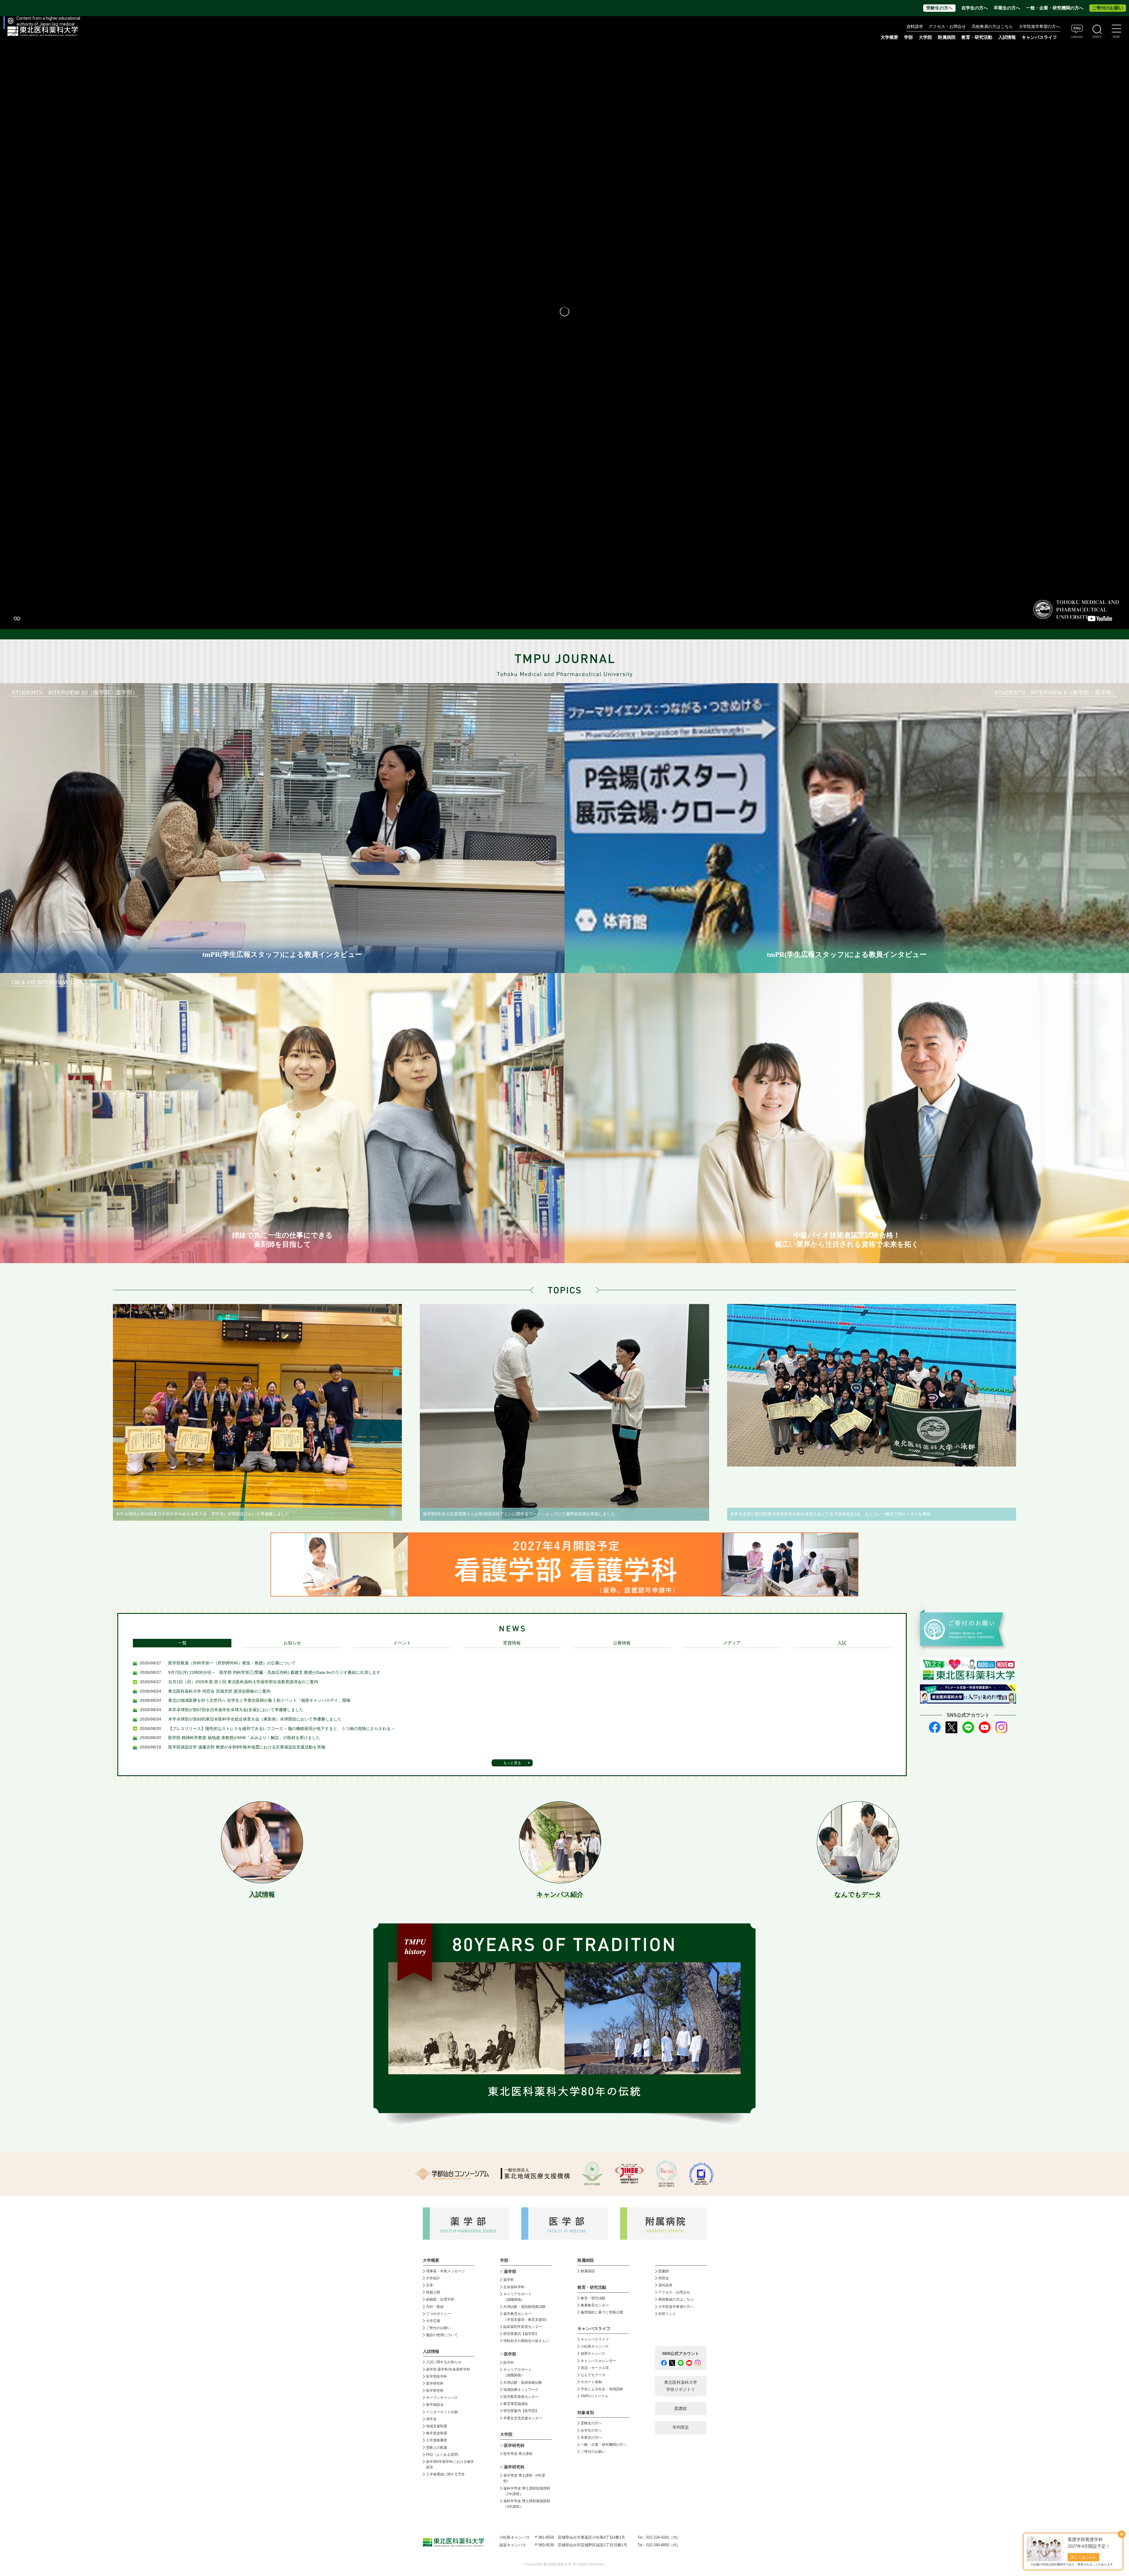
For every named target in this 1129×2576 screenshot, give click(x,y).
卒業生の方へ (1007, 8)
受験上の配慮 (437, 2448)
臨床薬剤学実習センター (523, 2327)
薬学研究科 (435, 2383)
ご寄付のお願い (1108, 8)
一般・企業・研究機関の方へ (1055, 8)
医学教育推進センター (521, 2397)
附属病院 (947, 37)
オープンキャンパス (442, 2398)
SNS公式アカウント (681, 2354)
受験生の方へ (939, 8)
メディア (732, 1643)
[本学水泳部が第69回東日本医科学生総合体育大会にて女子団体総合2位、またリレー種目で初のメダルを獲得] (872, 1385)
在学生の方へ (975, 8)
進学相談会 (435, 2405)
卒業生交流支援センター (523, 2418)
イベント (402, 1643)
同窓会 (664, 2278)
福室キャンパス (593, 2353)
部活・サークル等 (595, 2368)
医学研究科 (435, 2391)
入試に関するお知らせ (444, 2362)
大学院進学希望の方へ (1039, 27)
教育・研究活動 (593, 2298)
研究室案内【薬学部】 (521, 2334)
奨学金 (431, 2419)
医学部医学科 (437, 2376)
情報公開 (433, 2292)
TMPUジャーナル (594, 2396)
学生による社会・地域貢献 (602, 2389)
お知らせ (292, 1643)
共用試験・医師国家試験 (523, 2383)
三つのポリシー (438, 2314)
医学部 (510, 2354)
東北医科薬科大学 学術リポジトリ (681, 2386)
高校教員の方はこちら (992, 27)
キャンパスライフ (595, 2339)
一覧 (182, 1643)
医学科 (509, 2363)
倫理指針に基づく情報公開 (602, 2312)
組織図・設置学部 (440, 2299)
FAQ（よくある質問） (444, 2455)
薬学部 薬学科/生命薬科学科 (448, 2369)
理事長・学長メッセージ (445, 2271)
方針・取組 (435, 2307)
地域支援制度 (437, 2426)
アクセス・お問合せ (947, 27)
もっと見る (512, 1763)
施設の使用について (442, 2335)
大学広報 (433, 2321)
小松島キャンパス (595, 2346)
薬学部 (510, 2272)
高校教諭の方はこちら (676, 2299)
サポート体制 (591, 2382)
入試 (842, 1643)
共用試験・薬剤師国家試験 (525, 2307)
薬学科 (509, 2280)
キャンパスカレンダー (598, 2361)
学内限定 (681, 2427)
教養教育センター (595, 2305)
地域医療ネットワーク (521, 2390)
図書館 (664, 2271)
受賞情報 (512, 1643)
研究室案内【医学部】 (521, 2411)
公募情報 (622, 1643)
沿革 (430, 2285)
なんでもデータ (593, 2375)
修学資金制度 (437, 2433)
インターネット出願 (442, 2412)
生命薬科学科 (514, 2287)
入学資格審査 (437, 2440)
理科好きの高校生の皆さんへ (526, 2341)
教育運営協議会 (516, 2404)
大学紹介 (433, 2278)
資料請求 (915, 27)
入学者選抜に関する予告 (445, 2474)
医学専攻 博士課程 (518, 2454)
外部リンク (667, 2314)
